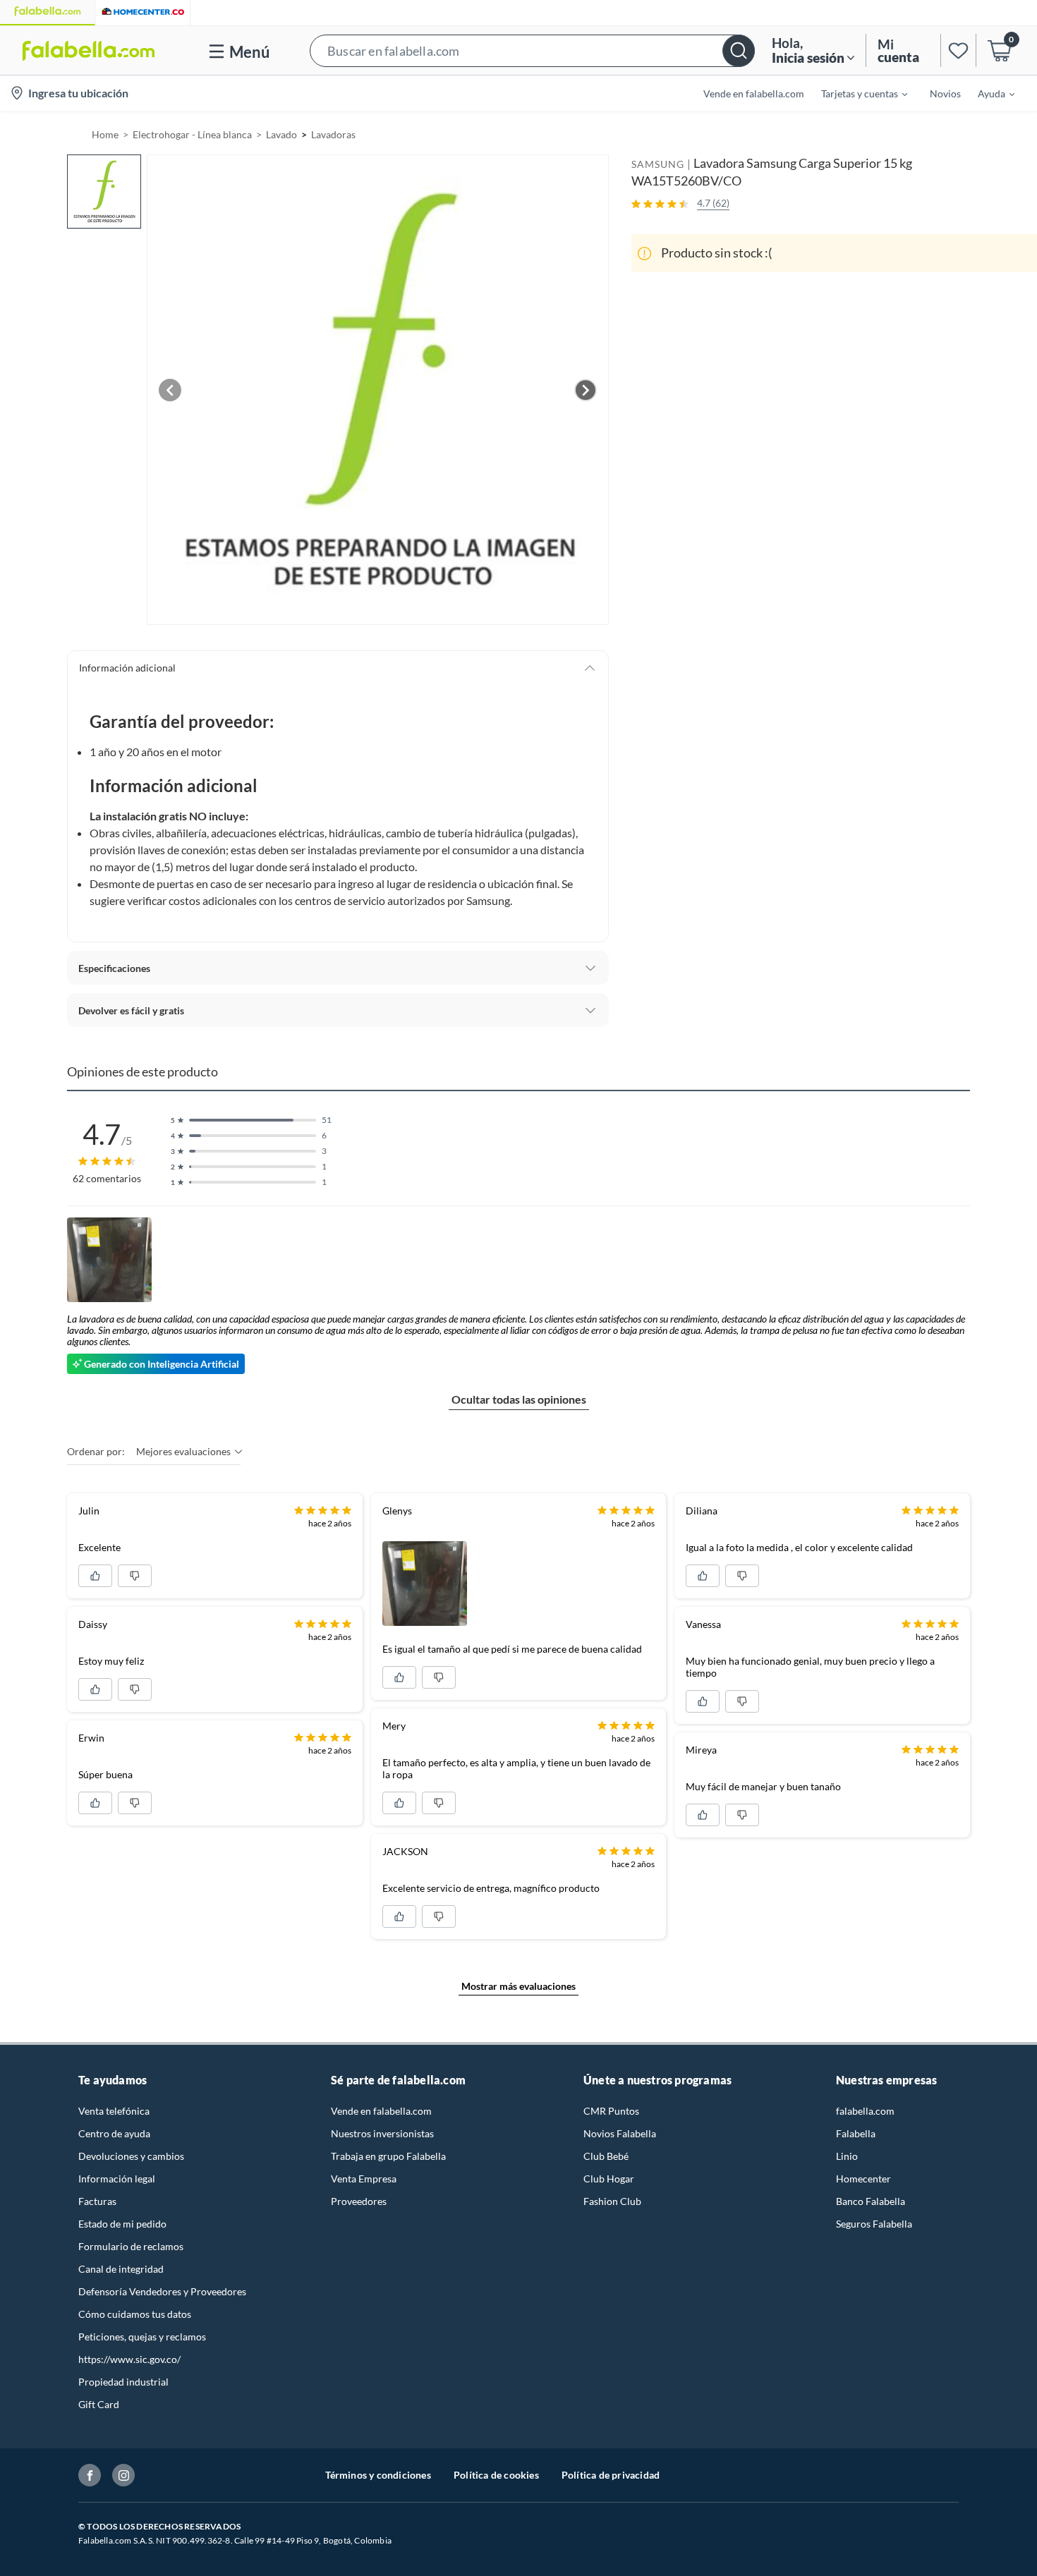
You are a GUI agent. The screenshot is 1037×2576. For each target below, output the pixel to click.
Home (105, 134)
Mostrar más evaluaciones (518, 1986)
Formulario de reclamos (131, 2246)
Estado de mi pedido (122, 2224)
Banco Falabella (871, 2201)
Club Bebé (606, 2156)
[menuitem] (856, 93)
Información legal (117, 2179)
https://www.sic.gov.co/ (129, 2359)
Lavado (281, 134)
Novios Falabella (620, 2133)
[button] (532, 50)
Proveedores (359, 2201)
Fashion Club (612, 2201)
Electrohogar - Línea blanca (192, 134)
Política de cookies (496, 2475)
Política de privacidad (611, 2475)
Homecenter (863, 2179)
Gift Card (99, 2404)
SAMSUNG (658, 164)
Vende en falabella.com (381, 2111)
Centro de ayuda (114, 2133)
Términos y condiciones (378, 2475)
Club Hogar (609, 2179)
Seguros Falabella (874, 2224)
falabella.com (865, 2111)
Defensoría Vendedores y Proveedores (162, 2291)
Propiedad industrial (123, 2382)
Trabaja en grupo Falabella (388, 2156)
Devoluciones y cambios (131, 2156)
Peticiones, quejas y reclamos (142, 2337)
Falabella (856, 2133)
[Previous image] (170, 390)
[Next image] (586, 390)
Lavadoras (333, 134)
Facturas (97, 2201)
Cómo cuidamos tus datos (135, 2314)
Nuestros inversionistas (382, 2133)
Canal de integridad (121, 2269)
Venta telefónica (114, 2111)
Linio (847, 2156)
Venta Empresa (364, 2179)
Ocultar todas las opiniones (519, 1399)
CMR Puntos (611, 2111)
